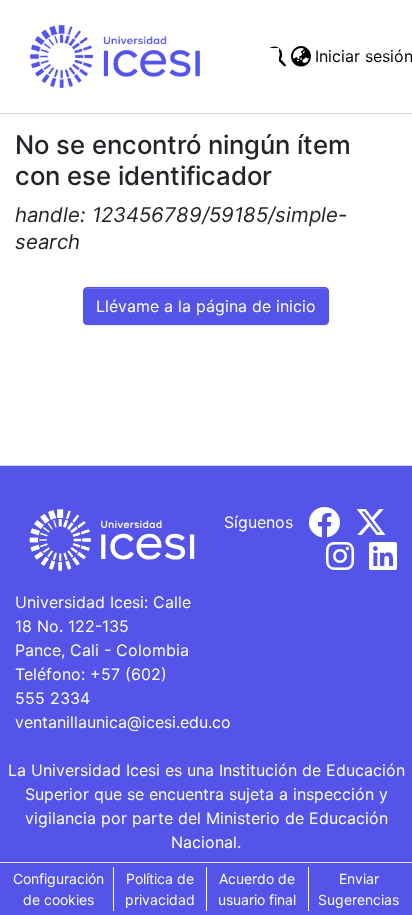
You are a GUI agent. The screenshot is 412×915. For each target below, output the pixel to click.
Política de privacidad (160, 889)
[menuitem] (300, 56)
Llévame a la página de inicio (206, 306)
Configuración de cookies (58, 889)
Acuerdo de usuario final (257, 889)
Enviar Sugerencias (358, 889)
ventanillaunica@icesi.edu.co (123, 722)
